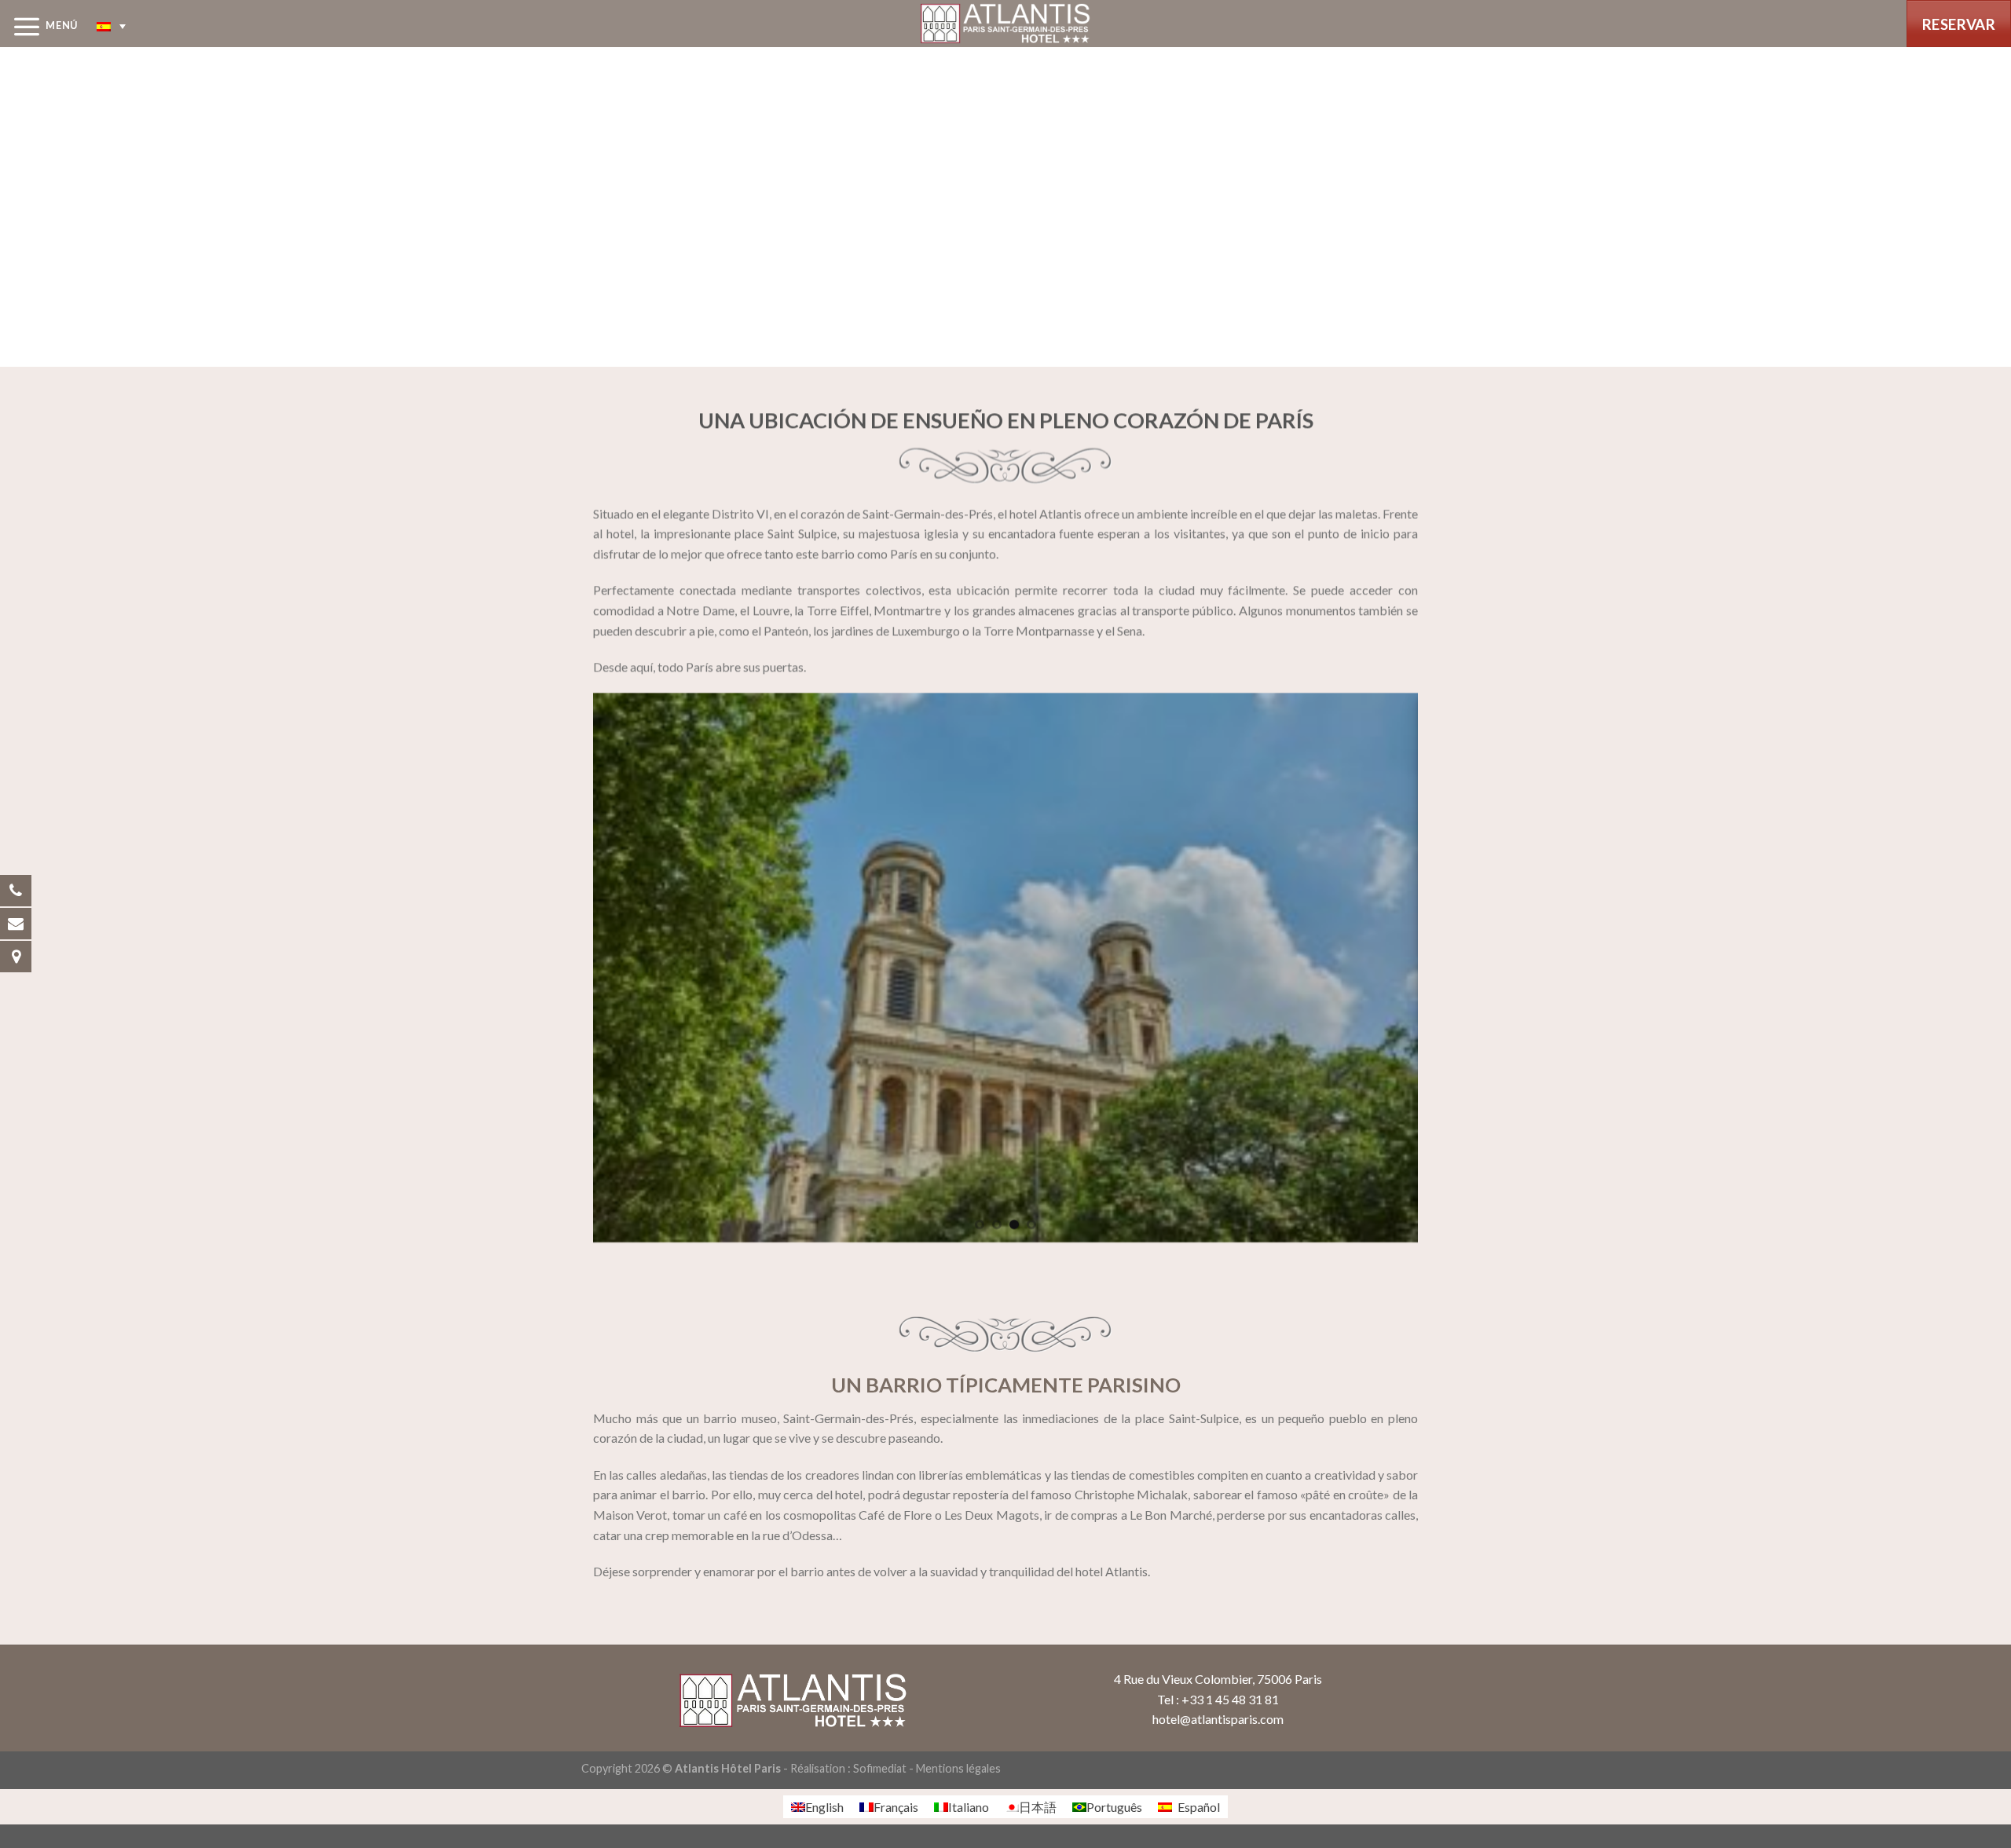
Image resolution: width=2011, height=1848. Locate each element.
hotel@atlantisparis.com (1218, 1719)
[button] (111, 26)
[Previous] (602, 966)
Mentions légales (958, 1768)
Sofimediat (880, 1768)
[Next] (1409, 966)
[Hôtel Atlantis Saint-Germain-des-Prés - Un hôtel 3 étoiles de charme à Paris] (1006, 24)
